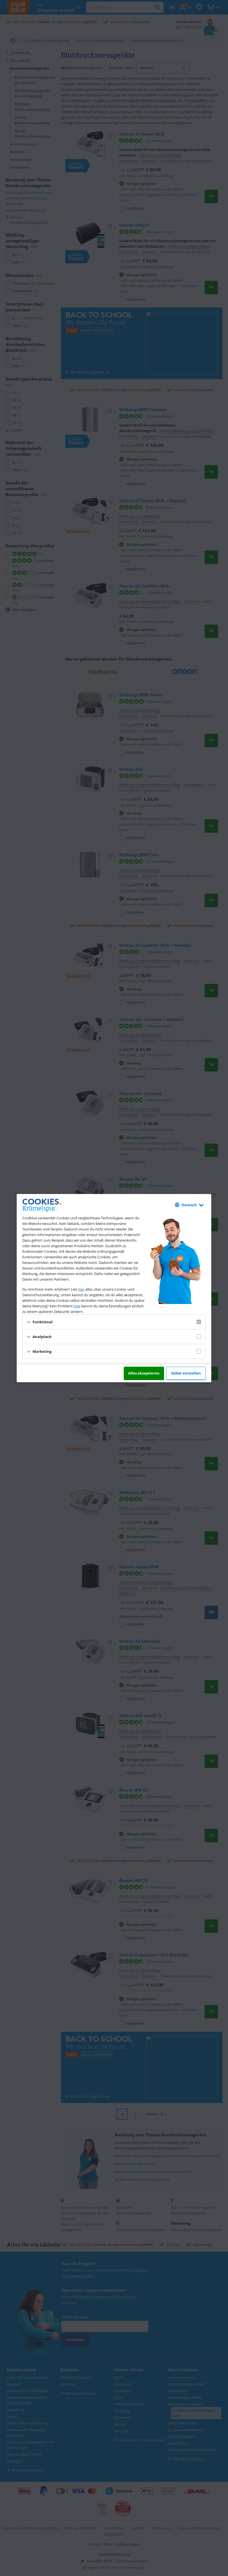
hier (81, 1289)
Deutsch (189, 1205)
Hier (77, 1306)
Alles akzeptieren (144, 1373)
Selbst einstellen (186, 1373)
